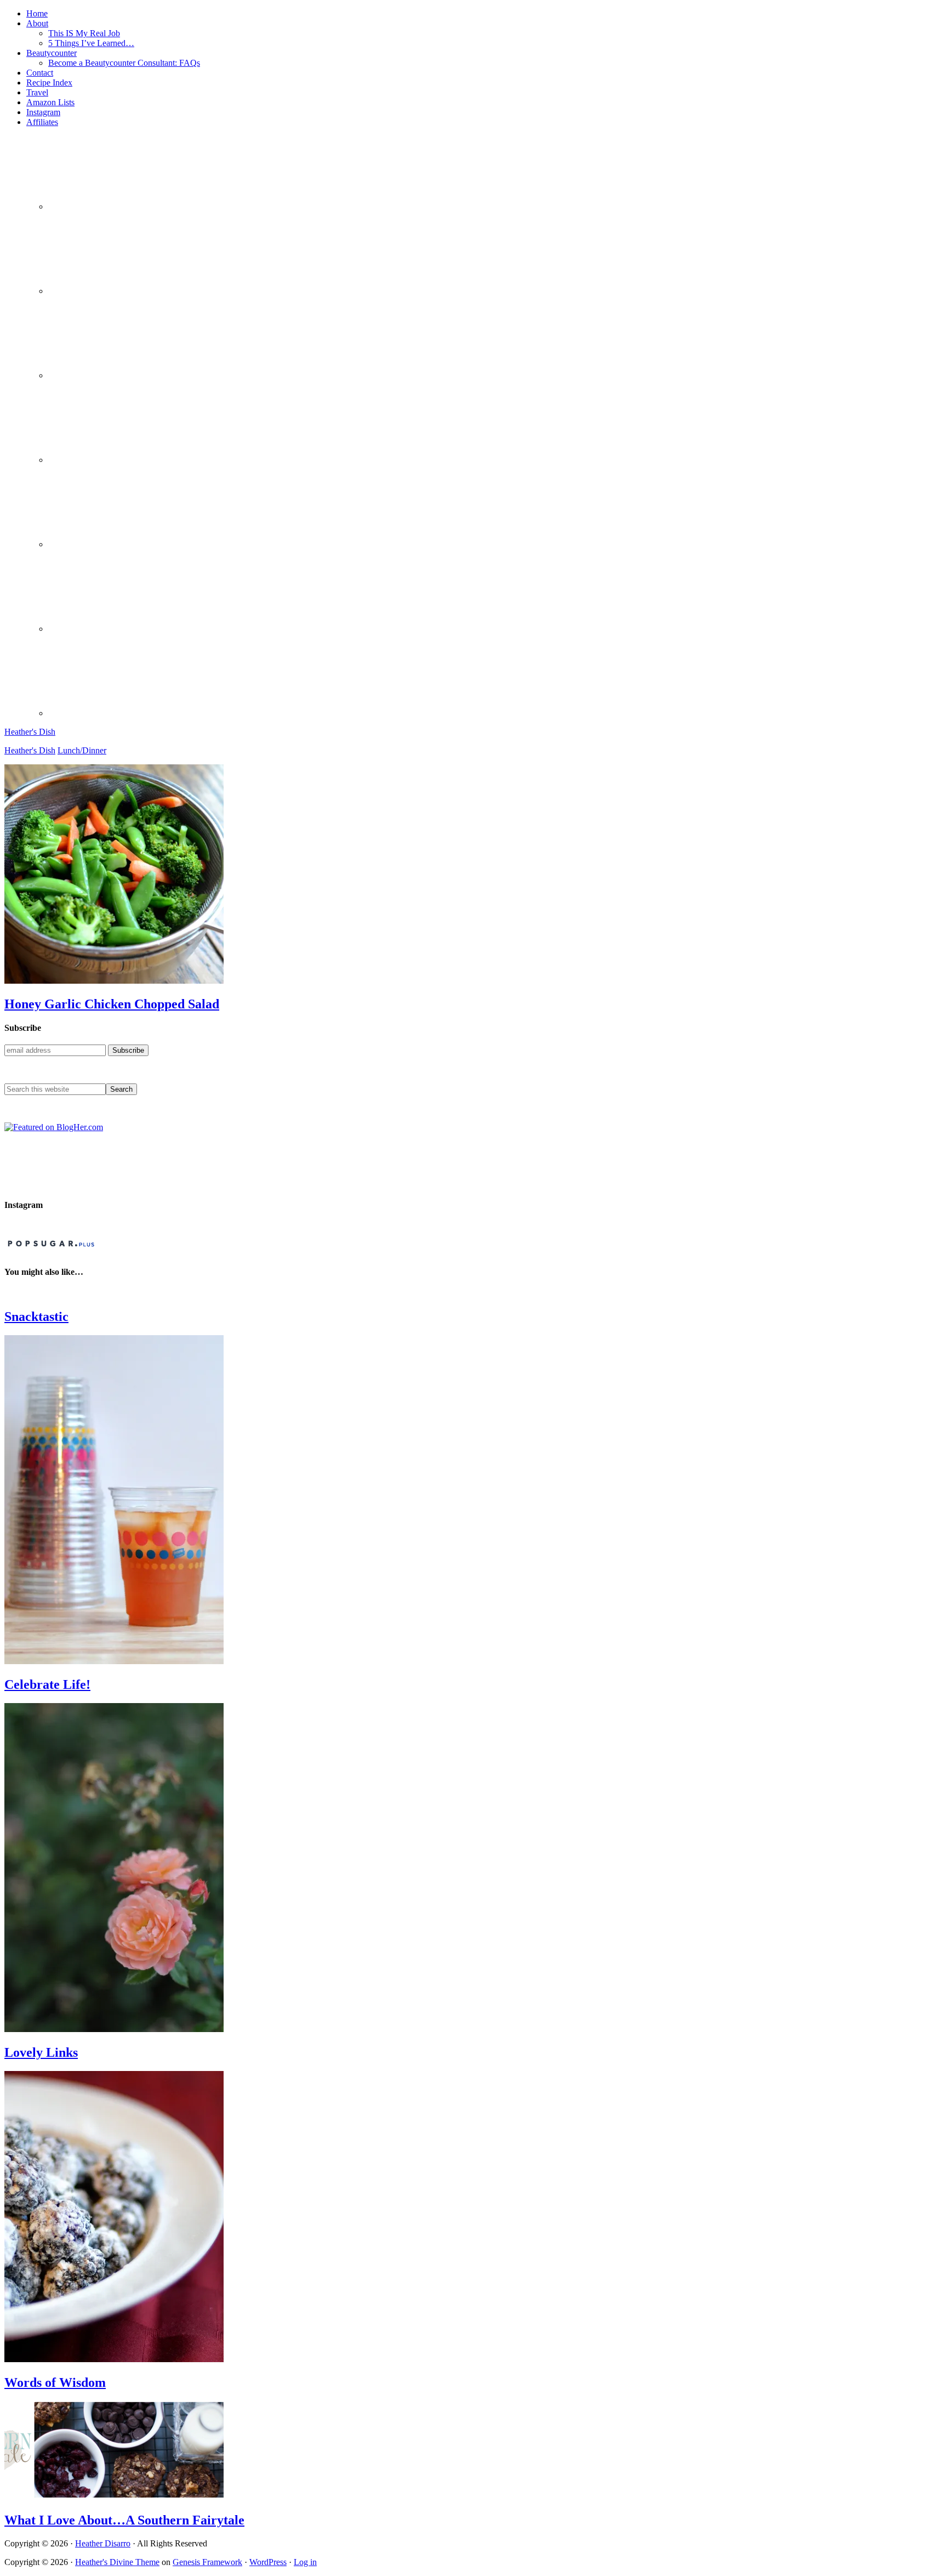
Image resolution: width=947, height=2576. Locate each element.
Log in (305, 2562)
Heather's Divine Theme (117, 2562)
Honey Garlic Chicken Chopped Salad (112, 1004)
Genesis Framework (207, 2562)
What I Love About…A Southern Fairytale (124, 2520)
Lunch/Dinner (82, 750)
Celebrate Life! (47, 1684)
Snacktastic (36, 1317)
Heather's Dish (30, 732)
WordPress (268, 2562)
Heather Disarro (103, 2543)
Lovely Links (41, 2052)
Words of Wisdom (55, 2382)
